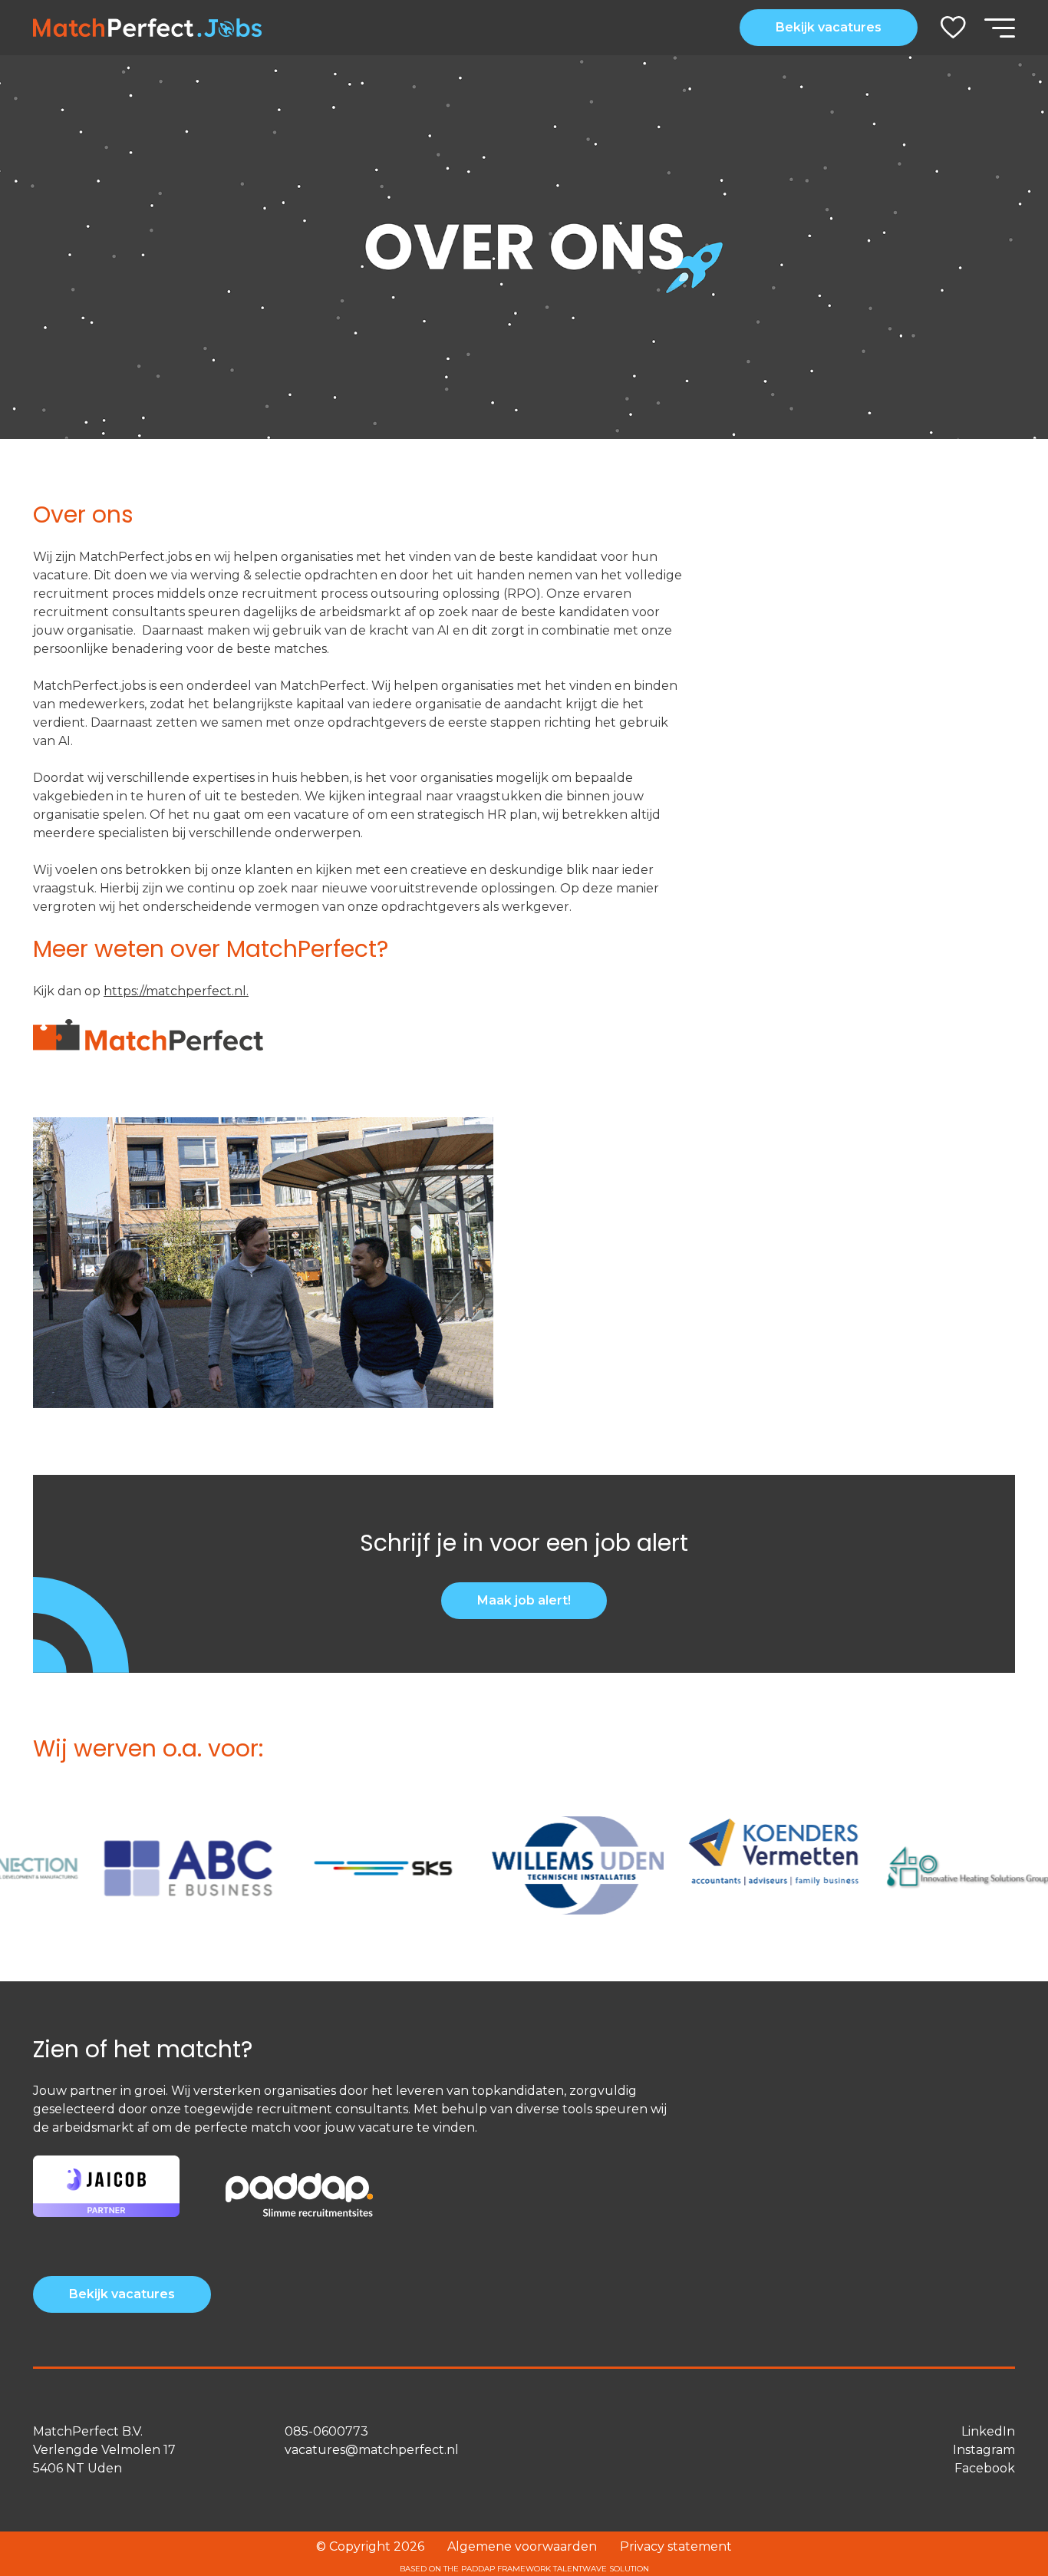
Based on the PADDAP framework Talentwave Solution (524, 2569)
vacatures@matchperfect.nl (372, 2450)
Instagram (984, 2450)
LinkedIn (988, 2431)
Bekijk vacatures (829, 27)
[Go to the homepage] (147, 28)
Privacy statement (676, 2546)
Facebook (985, 2468)
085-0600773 (326, 2431)
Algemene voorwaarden (522, 2546)
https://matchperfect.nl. (176, 991)
